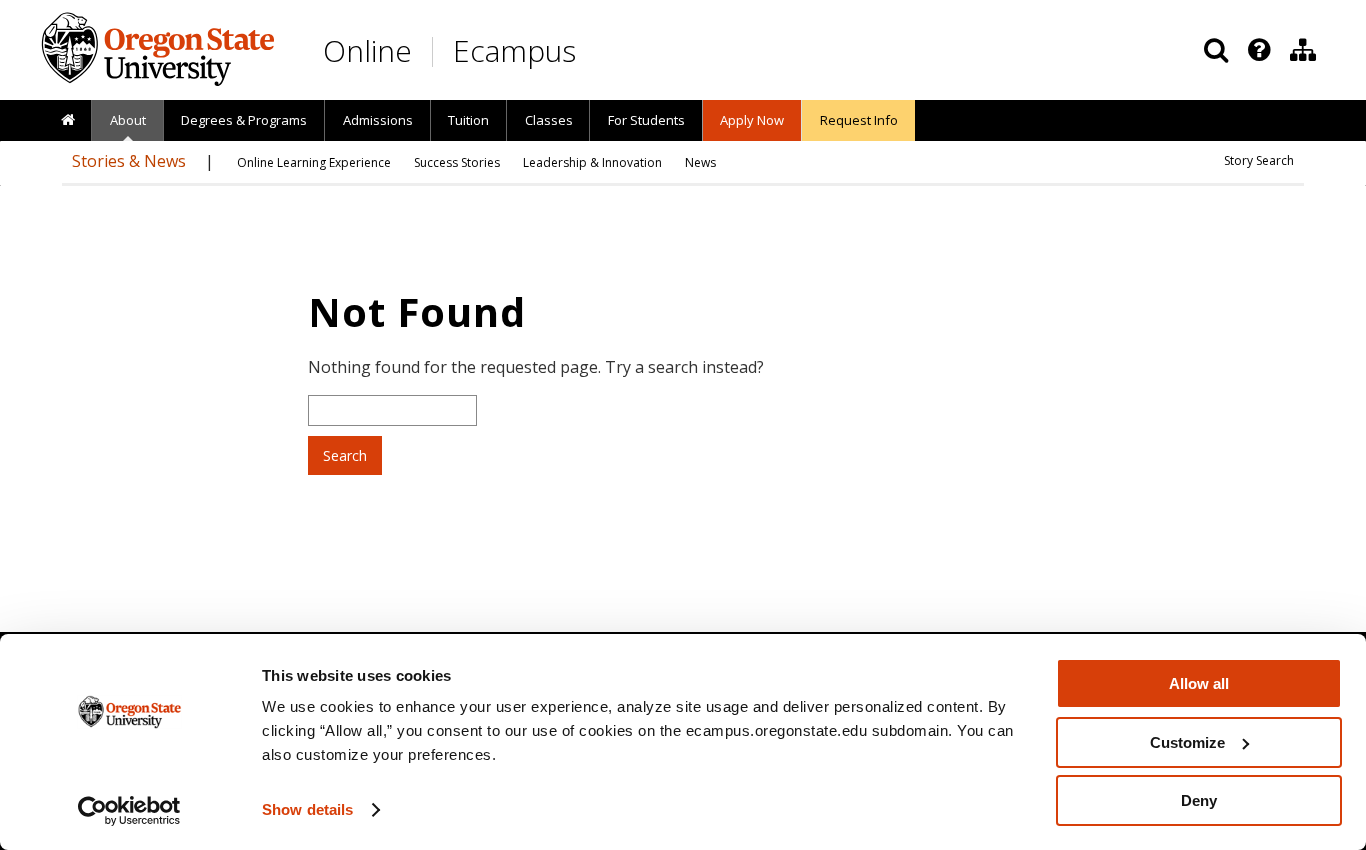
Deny (1199, 800)
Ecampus (514, 50)
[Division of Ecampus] (1303, 50)
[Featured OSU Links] (1259, 50)
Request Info (859, 120)
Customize (1187, 742)
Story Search (1259, 160)
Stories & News (129, 161)
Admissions (378, 120)
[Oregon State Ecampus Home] (436, 51)
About (128, 120)
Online (367, 50)
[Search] (1216, 50)
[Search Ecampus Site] (1216, 50)
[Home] (67, 121)
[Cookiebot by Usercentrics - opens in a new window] (129, 811)
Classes (549, 120)
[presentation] (1257, 50)
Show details (307, 809)
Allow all (1199, 683)
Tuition (468, 120)
